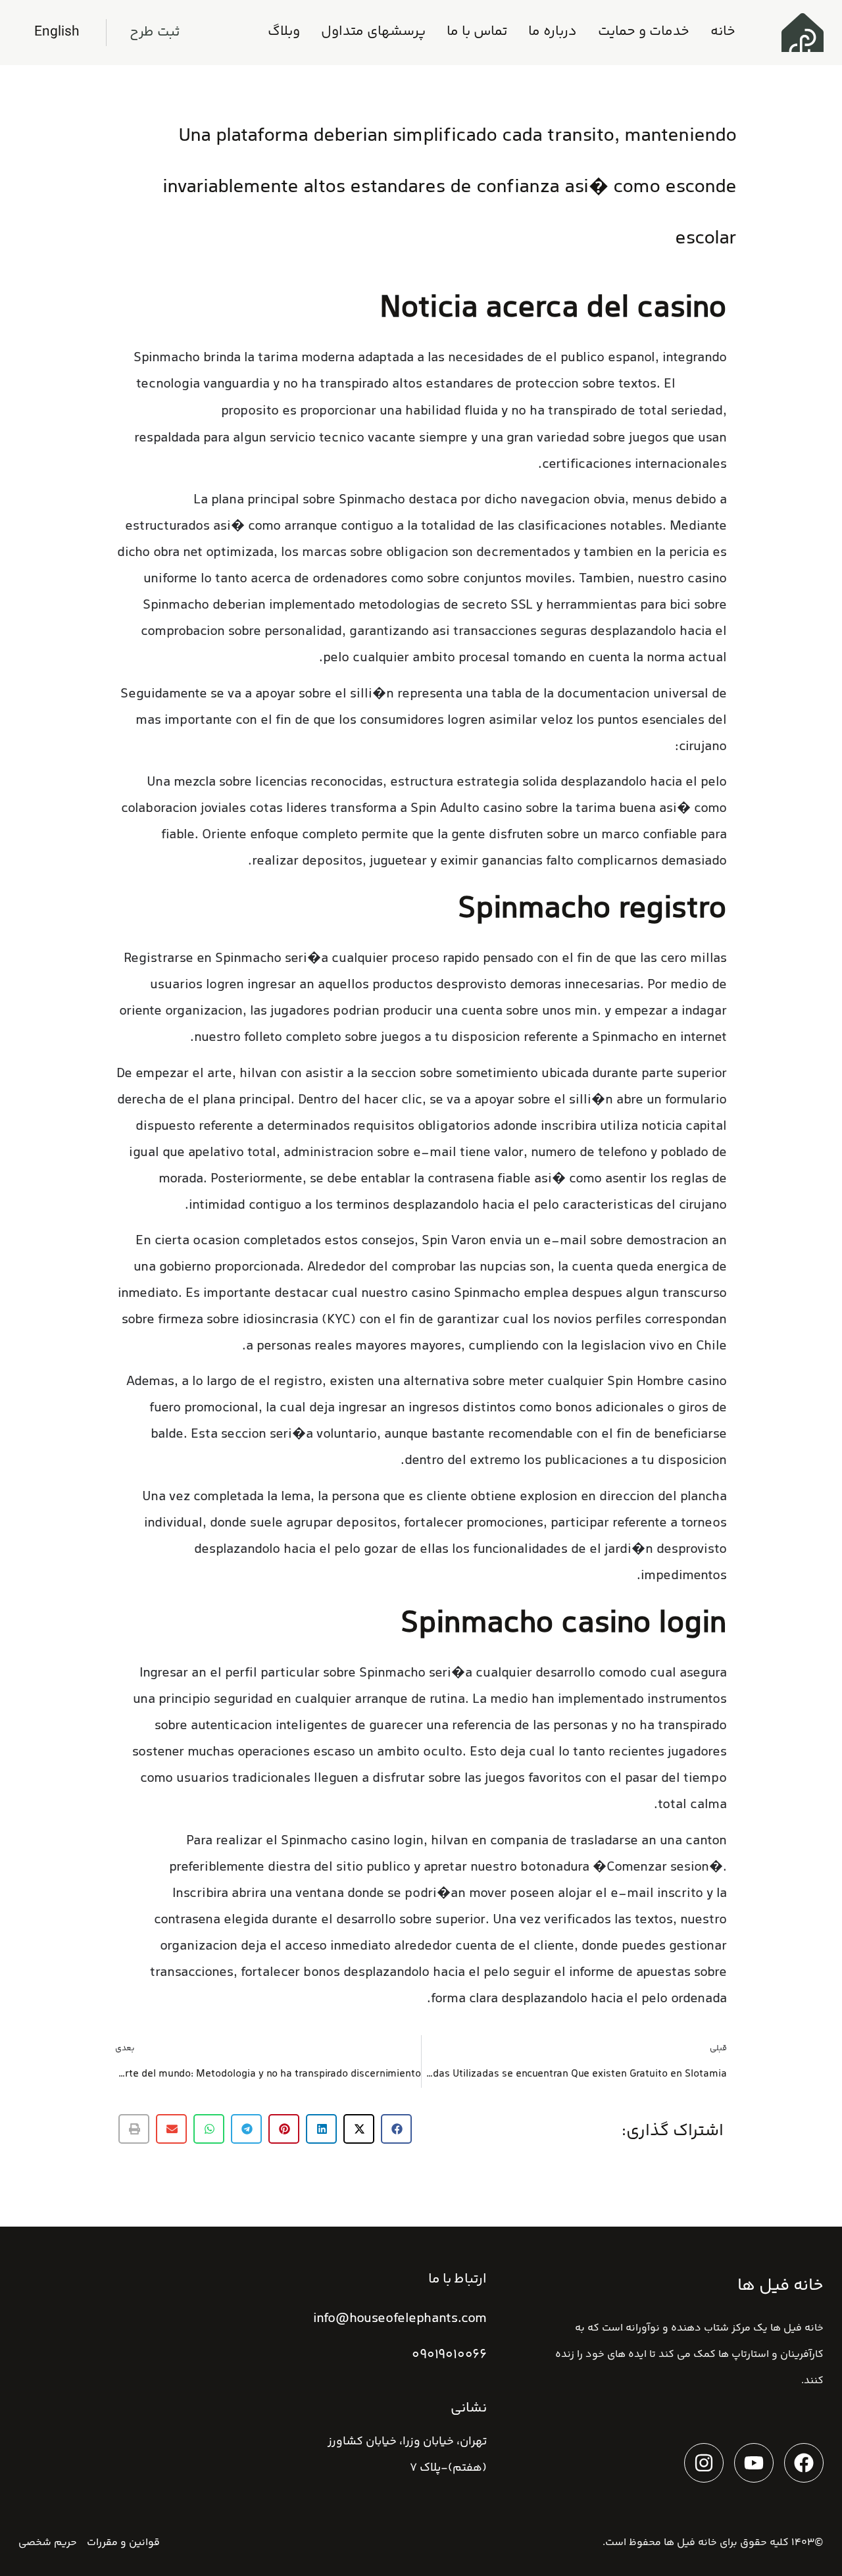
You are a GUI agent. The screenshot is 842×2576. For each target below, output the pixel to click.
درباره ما (553, 32)
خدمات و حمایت (644, 32)
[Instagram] (704, 2463)
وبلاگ (284, 32)
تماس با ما (477, 32)
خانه (723, 32)
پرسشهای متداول (373, 32)
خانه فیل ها (690, 2543)
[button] (396, 2129)
